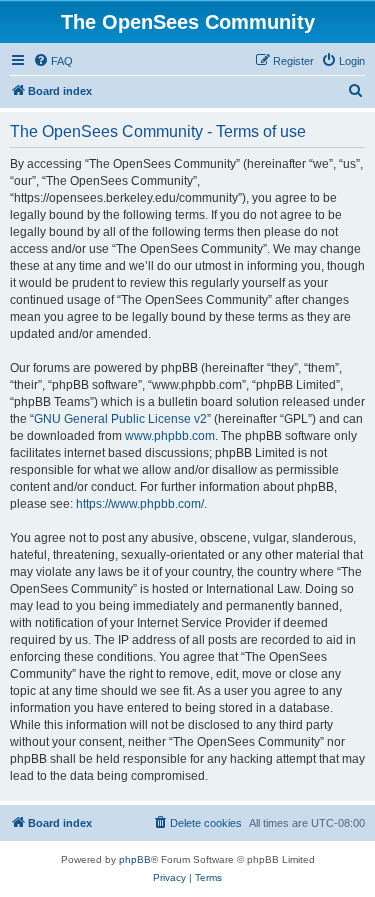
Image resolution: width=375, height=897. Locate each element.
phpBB (135, 859)
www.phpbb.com (170, 436)
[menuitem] (53, 61)
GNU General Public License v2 (120, 419)
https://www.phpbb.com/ (140, 504)
